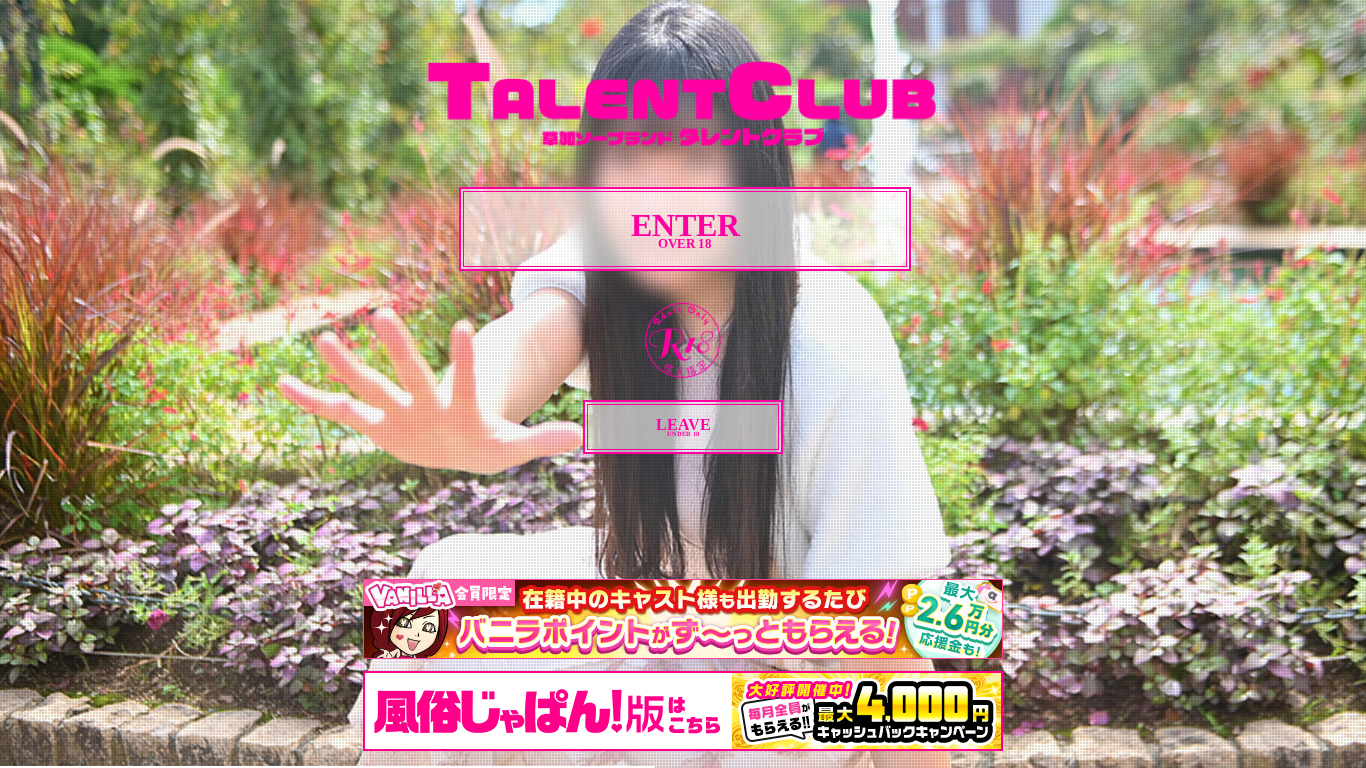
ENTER (685, 229)
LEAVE (683, 426)
